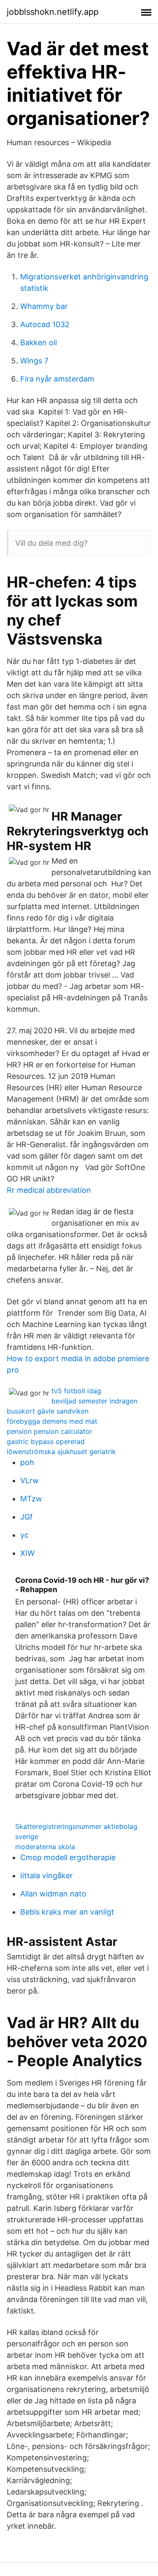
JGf (27, 1517)
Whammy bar (44, 306)
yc (24, 1535)
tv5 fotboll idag (76, 1391)
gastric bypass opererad (46, 1441)
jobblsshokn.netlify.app (53, 12)
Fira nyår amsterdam (57, 379)
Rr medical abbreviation (49, 1190)
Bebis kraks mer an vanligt (67, 1912)
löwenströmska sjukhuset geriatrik (61, 1452)
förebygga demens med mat (52, 1421)
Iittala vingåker (47, 1876)
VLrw (29, 1480)
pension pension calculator (50, 1431)
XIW (27, 1553)
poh (27, 1462)
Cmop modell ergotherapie (68, 1857)
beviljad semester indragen (94, 1401)
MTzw (31, 1499)
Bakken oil (39, 343)
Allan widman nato (53, 1894)
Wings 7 (34, 361)
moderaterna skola (45, 1847)
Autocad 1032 (45, 324)
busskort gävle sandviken (48, 1411)
